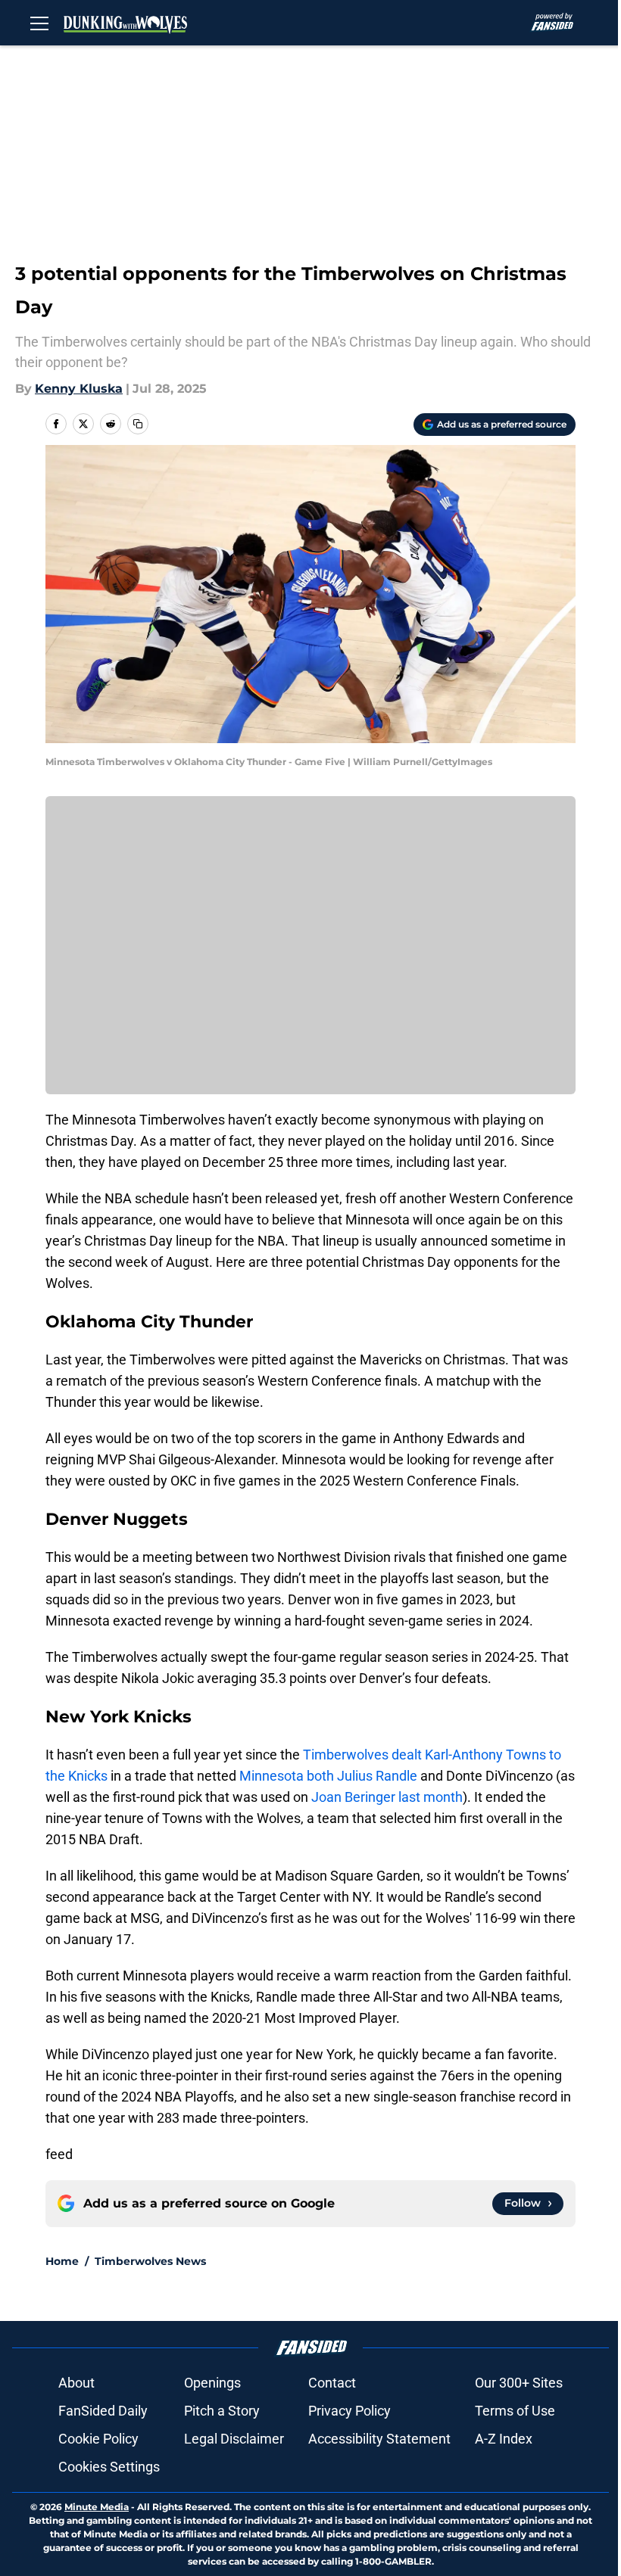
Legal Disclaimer (234, 2439)
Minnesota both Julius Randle (328, 1776)
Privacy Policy (350, 2411)
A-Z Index (504, 2439)
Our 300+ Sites (519, 2383)
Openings (212, 2383)
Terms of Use (515, 2411)
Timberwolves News (150, 2261)
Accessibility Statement (379, 2439)
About (76, 2383)
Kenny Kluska (79, 389)
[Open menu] (39, 23)
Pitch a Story (222, 2411)
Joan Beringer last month (387, 1797)
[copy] (138, 424)
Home (62, 2261)
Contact (332, 2383)
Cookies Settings (109, 2467)
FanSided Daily (103, 2411)
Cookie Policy (98, 2439)
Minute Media (97, 2507)
